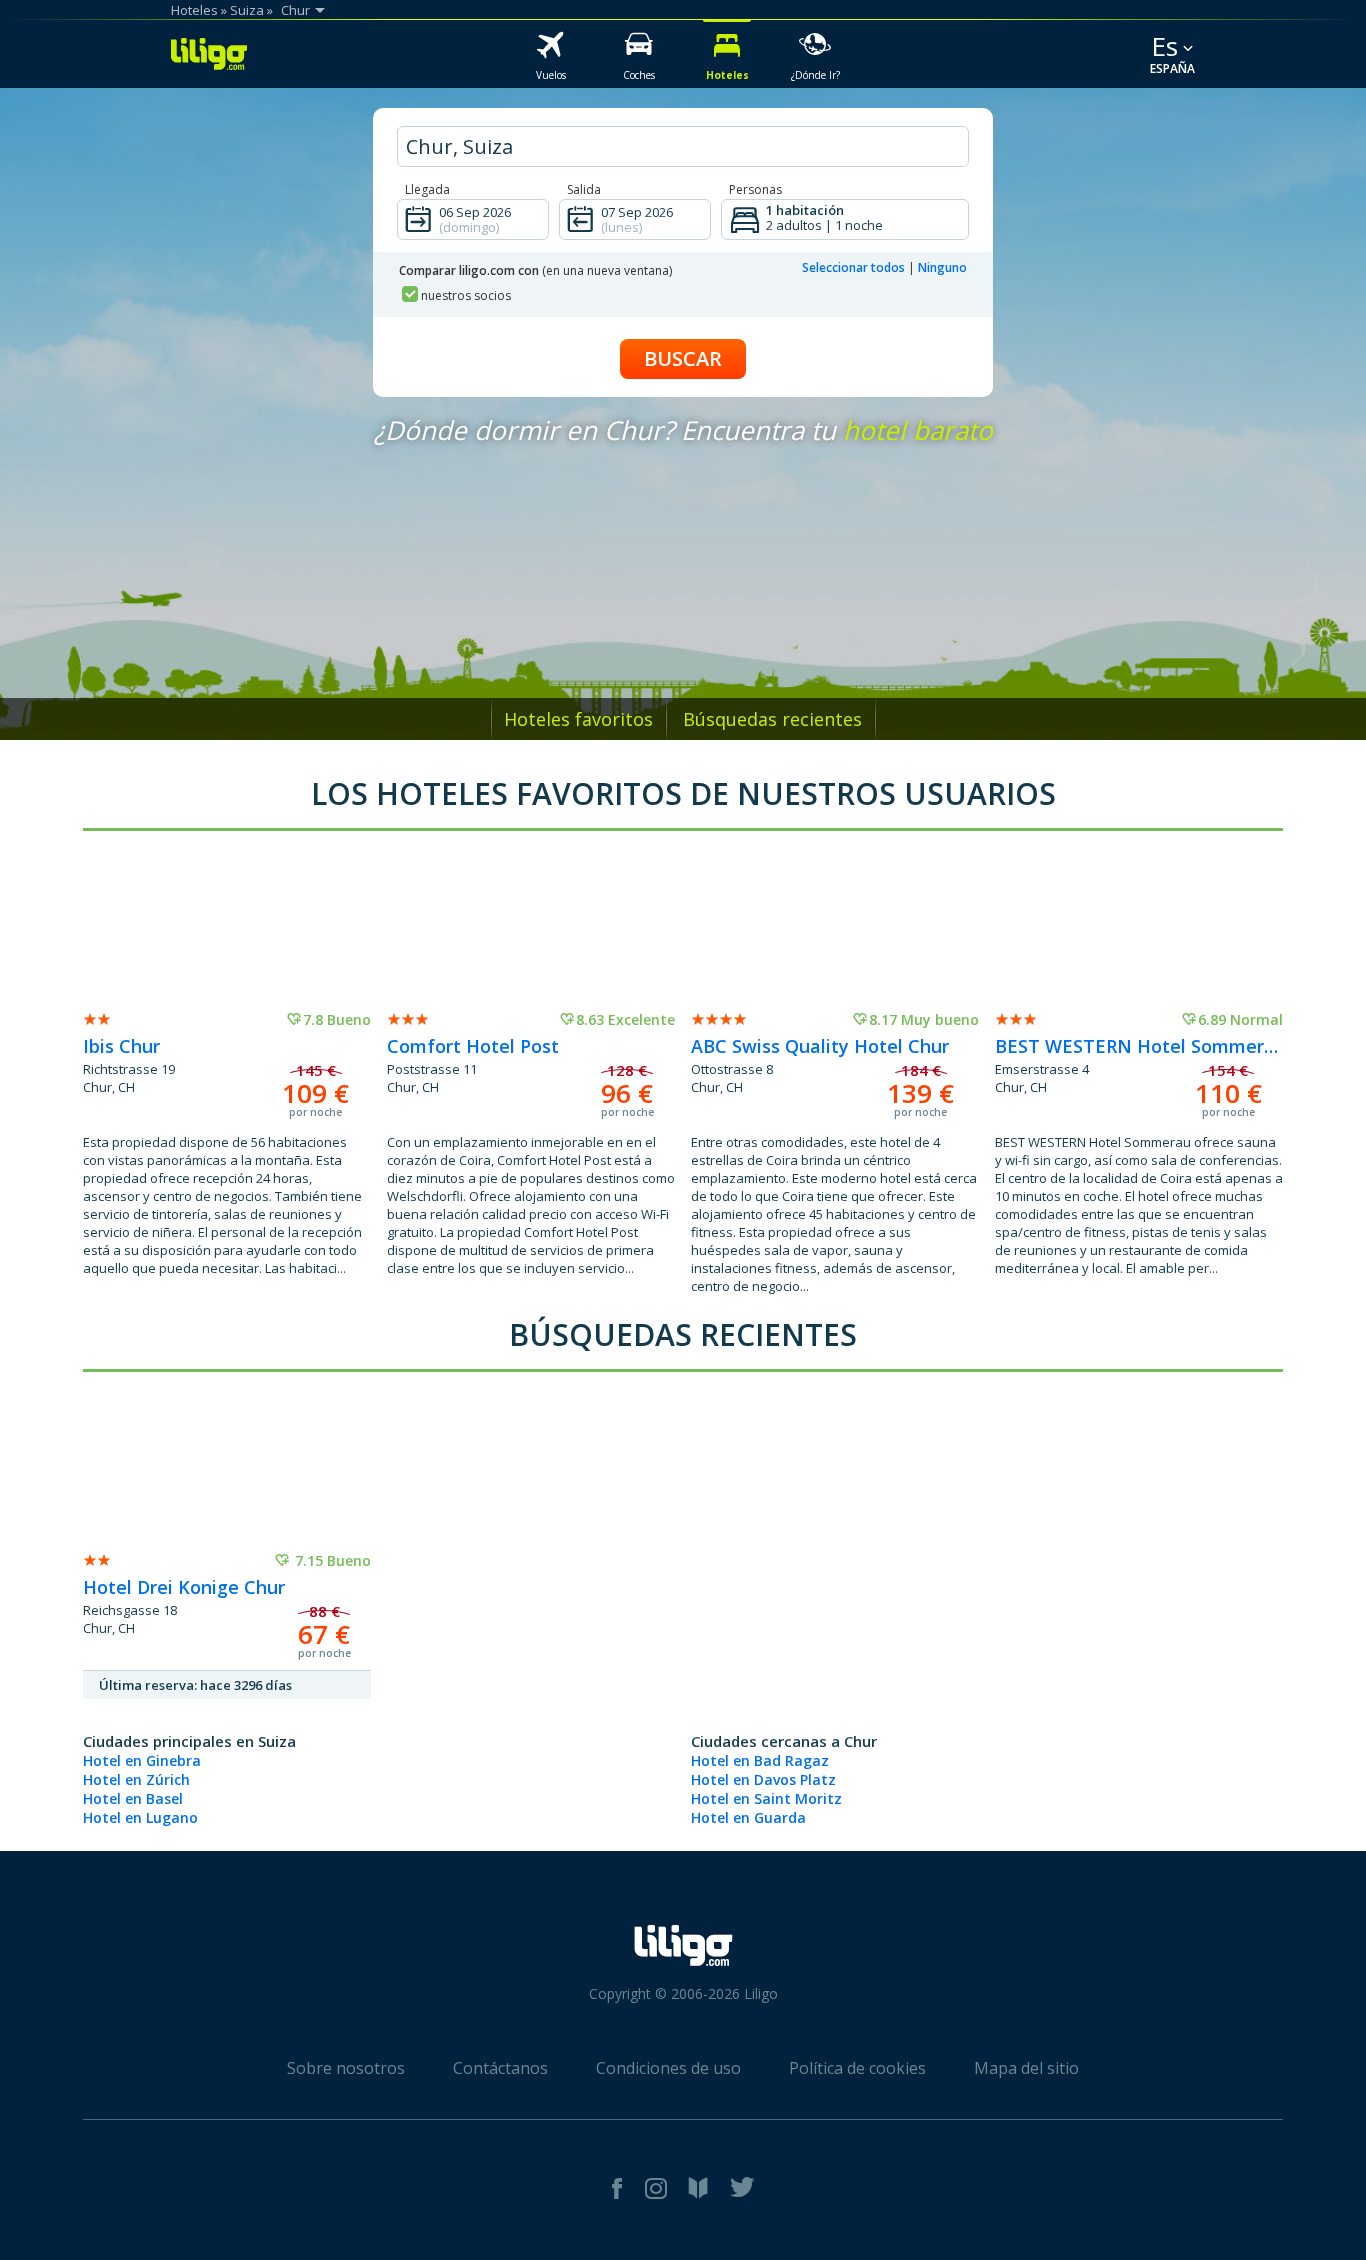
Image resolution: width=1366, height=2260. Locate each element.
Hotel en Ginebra (142, 1760)
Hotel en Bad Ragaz (760, 1760)
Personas (755, 189)
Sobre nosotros (346, 2068)
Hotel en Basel (133, 1798)
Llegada (427, 189)
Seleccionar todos (853, 267)
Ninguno (942, 267)
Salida (584, 189)
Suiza (247, 10)
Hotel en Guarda (748, 1817)
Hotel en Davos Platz (763, 1779)
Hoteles (194, 10)
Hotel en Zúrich (136, 1779)
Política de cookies (857, 2068)
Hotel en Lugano (140, 1817)
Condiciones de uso (668, 2068)
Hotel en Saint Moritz (766, 1798)
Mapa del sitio (1026, 2068)
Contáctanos (500, 2068)
